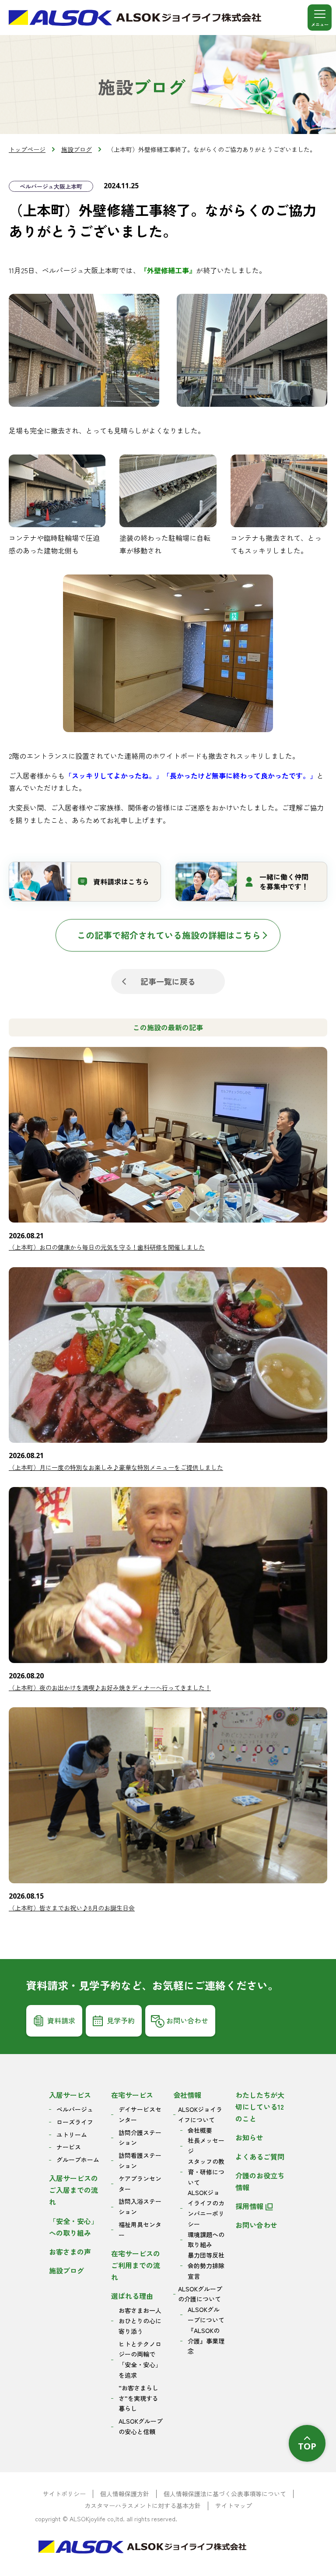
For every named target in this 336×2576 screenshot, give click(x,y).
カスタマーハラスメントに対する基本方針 (143, 2506)
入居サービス (70, 2095)
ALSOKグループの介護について (200, 2294)
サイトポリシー (64, 2494)
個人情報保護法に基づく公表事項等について (225, 2494)
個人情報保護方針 (125, 2494)
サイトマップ (234, 2506)
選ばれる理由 (132, 2296)
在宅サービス (132, 2095)
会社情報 (187, 2095)
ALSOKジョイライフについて (200, 2114)
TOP (307, 2446)
